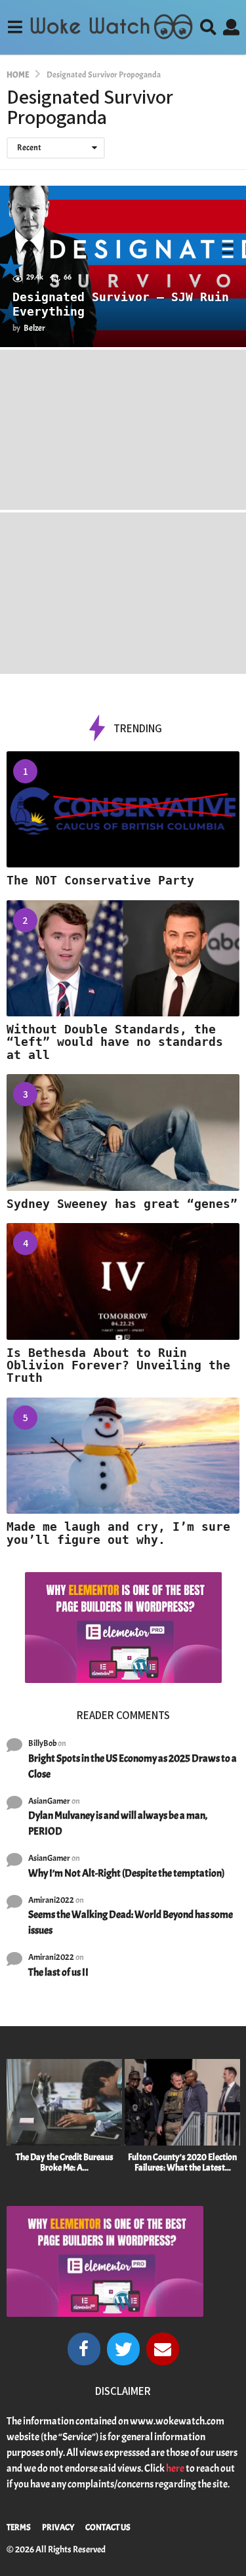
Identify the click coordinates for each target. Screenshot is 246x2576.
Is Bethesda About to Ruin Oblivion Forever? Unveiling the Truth (118, 1365)
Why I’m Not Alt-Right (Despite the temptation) (126, 1873)
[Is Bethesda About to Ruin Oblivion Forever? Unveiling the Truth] (123, 1281)
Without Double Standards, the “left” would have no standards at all (115, 1042)
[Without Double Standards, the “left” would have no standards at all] (123, 959)
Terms (19, 2527)
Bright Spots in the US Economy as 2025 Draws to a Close (133, 1766)
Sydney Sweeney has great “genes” (122, 1204)
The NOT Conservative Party (100, 880)
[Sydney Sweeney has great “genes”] (123, 1132)
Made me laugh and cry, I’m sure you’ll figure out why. (118, 1533)
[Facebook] (84, 2349)
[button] (15, 27)
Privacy (58, 2527)
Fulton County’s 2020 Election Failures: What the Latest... (182, 2162)
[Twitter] (123, 2349)
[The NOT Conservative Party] (123, 810)
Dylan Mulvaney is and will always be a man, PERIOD (118, 1823)
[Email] (163, 2349)
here (175, 2468)
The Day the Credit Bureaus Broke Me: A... (65, 2162)
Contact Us (108, 2527)
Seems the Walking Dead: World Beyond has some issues (131, 1922)
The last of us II (58, 1972)
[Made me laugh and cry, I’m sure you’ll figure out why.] (123, 1456)
